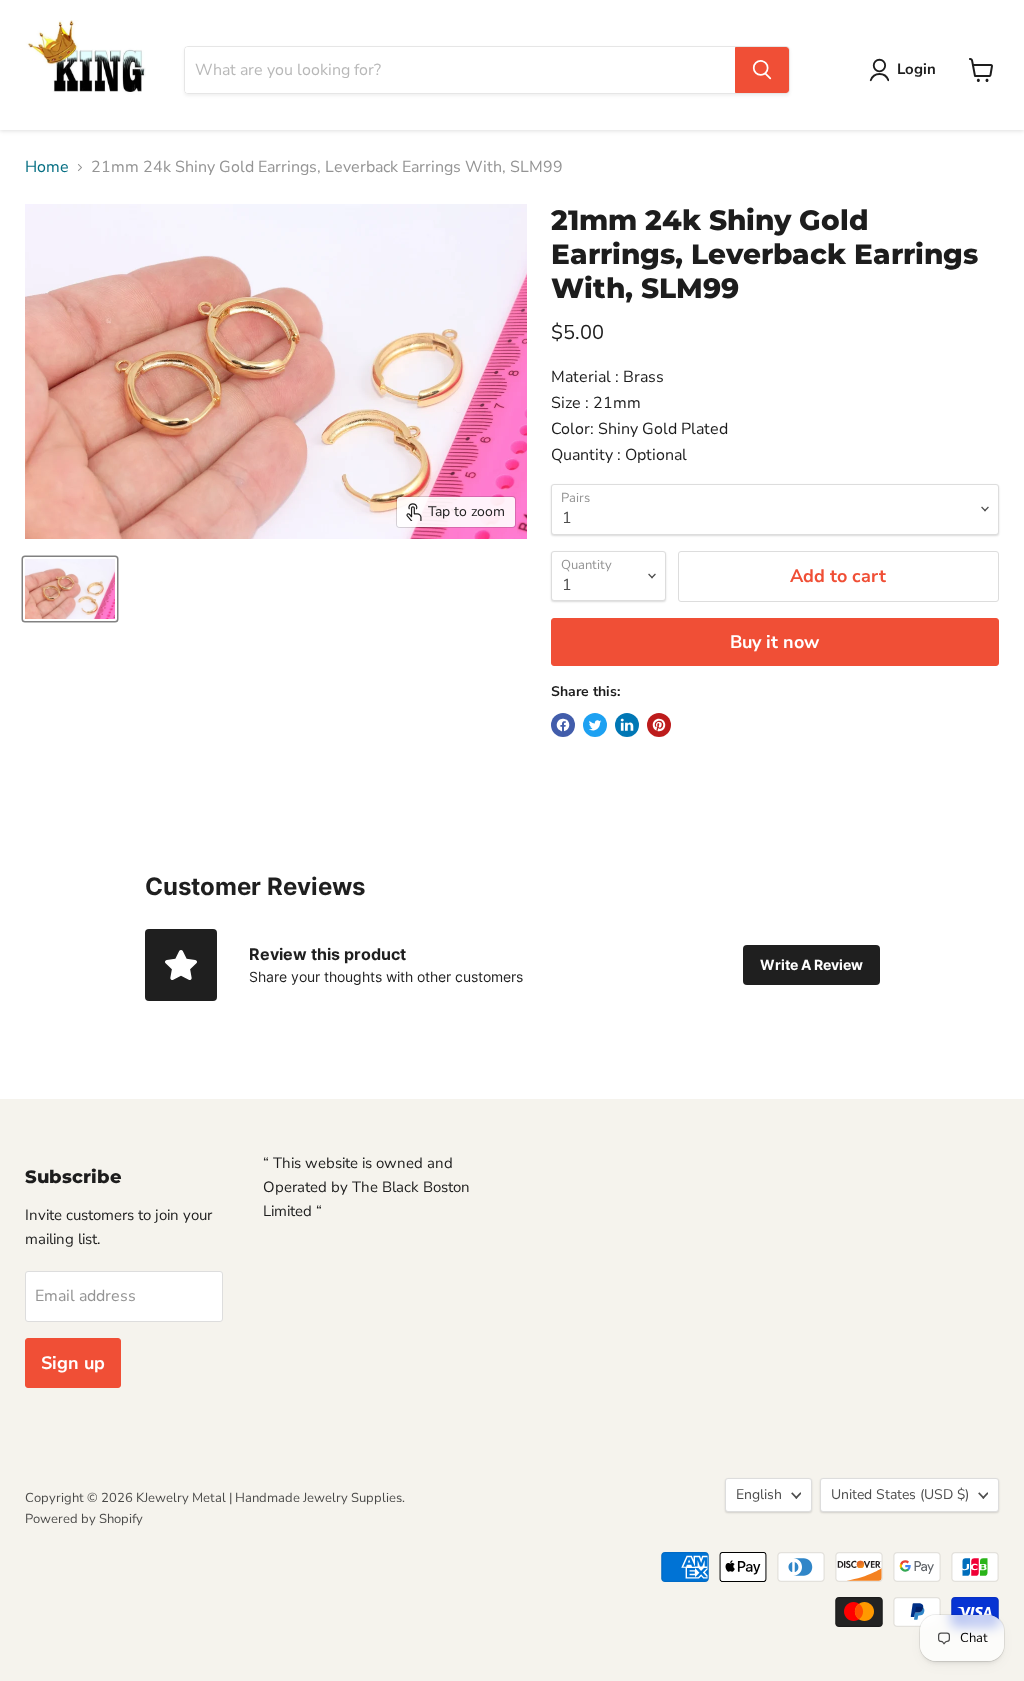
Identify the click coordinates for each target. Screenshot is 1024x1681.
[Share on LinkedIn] (627, 725)
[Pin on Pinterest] (659, 725)
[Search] (762, 70)
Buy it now (774, 642)
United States (900, 1494)
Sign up (73, 1363)
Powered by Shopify (84, 1519)
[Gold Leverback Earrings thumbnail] (70, 589)
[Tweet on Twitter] (595, 725)
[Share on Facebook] (563, 725)
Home (47, 167)
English (759, 1494)
